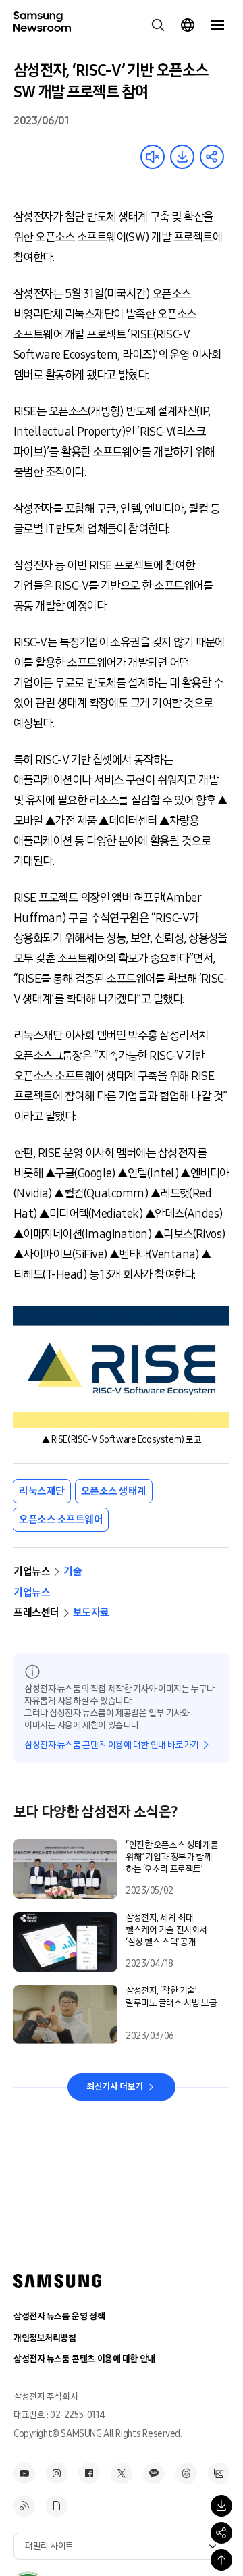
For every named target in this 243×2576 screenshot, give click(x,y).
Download (182, 157)
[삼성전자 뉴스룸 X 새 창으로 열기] (122, 2473)
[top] (221, 2560)
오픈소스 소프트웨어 (61, 1519)
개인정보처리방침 (45, 2338)
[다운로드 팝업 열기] (221, 2506)
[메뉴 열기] (217, 25)
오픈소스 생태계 (114, 1491)
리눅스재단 (42, 1491)
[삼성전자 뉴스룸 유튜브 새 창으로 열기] (24, 2473)
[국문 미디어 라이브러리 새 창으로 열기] (219, 2473)
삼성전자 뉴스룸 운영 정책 (59, 2316)
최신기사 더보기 (115, 2087)
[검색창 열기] (158, 25)
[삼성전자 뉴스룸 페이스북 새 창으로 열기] (89, 2473)
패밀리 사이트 (49, 2546)
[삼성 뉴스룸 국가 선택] (188, 25)
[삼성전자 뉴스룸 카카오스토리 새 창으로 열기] (154, 2473)
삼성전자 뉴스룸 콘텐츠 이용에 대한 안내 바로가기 (112, 1745)
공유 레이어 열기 (212, 157)
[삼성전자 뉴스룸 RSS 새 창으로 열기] (24, 2506)
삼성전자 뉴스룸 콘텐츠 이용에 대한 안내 (84, 2359)
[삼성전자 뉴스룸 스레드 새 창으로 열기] (186, 2473)
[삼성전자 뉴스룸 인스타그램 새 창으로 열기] (57, 2473)
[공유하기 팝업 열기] (221, 2533)
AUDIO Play (153, 157)
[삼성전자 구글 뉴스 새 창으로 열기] (57, 2506)
